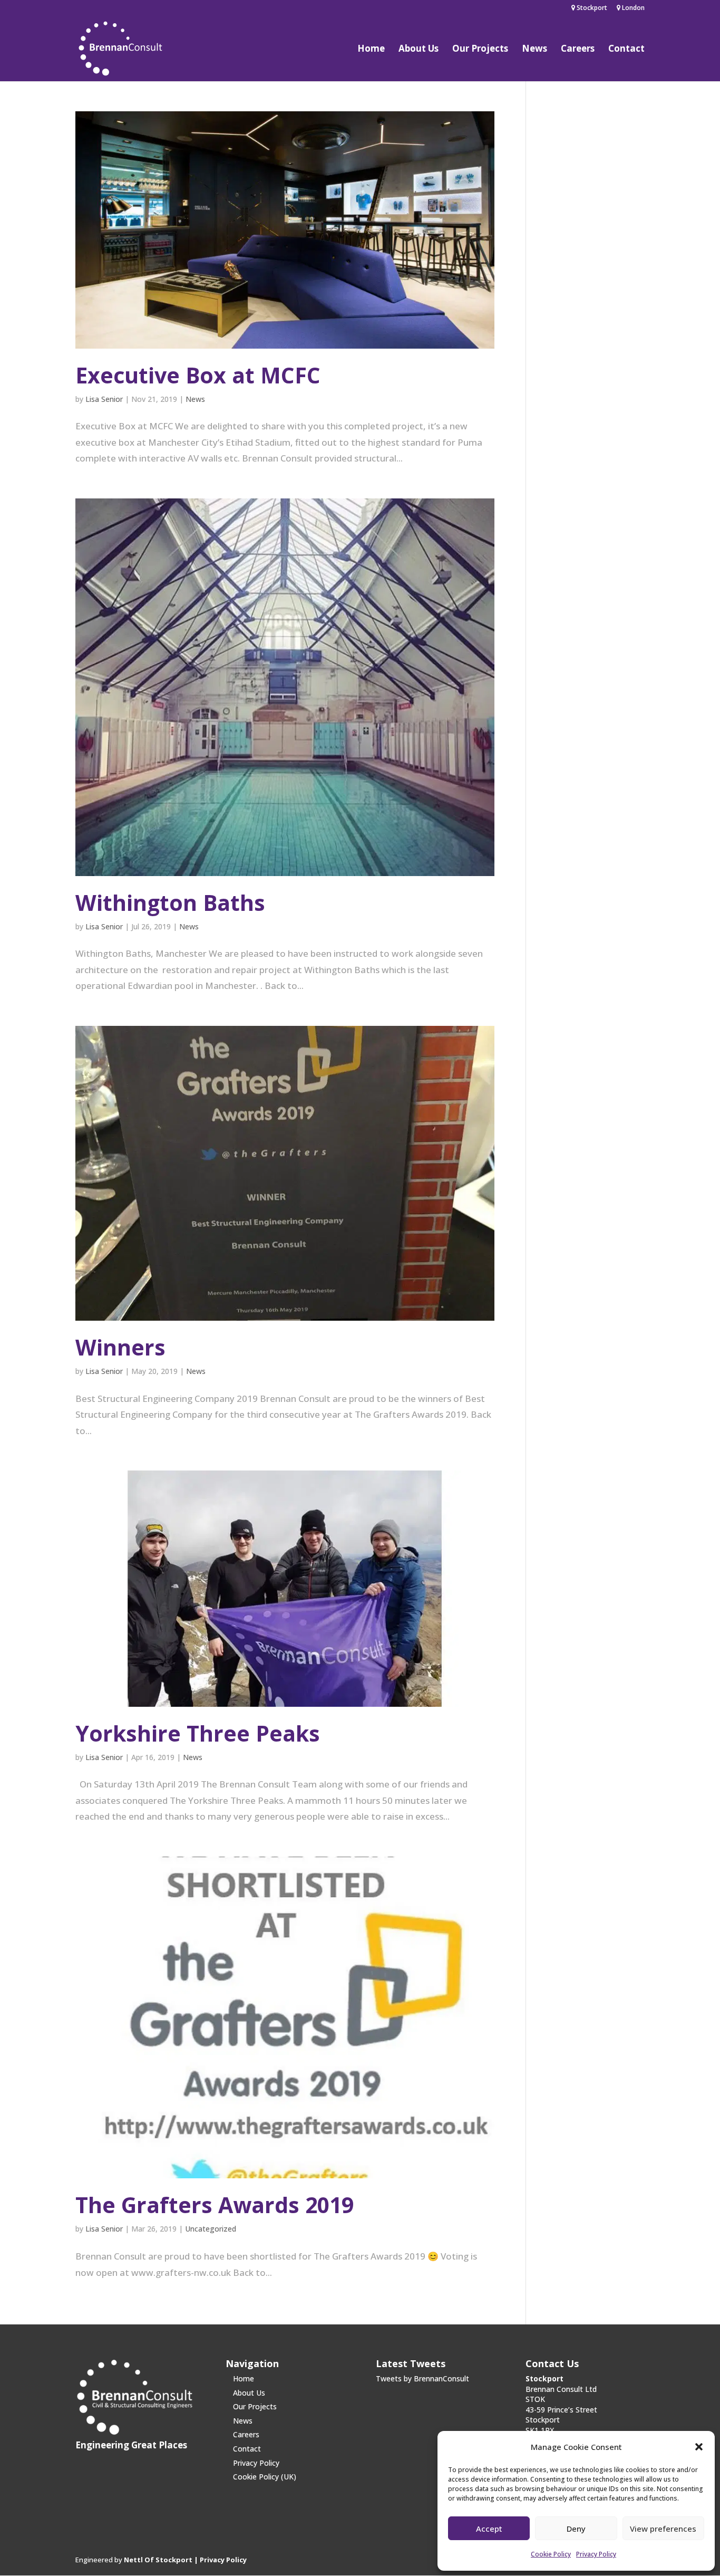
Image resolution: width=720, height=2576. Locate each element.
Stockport (591, 8)
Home (371, 50)
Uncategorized (211, 2229)
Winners (120, 1347)
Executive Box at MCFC (198, 375)
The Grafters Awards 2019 (215, 2205)
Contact (626, 50)
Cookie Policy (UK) (265, 2477)
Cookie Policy (551, 2554)
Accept (489, 2529)
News (534, 50)
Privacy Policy (596, 2554)
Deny (576, 2529)
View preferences (663, 2529)
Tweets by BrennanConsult (422, 2378)
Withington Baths (170, 902)
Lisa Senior (104, 399)
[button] (699, 2447)
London (633, 8)
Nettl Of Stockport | (162, 2560)
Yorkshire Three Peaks (198, 1733)
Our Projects (480, 50)
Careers (578, 50)
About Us (419, 50)
